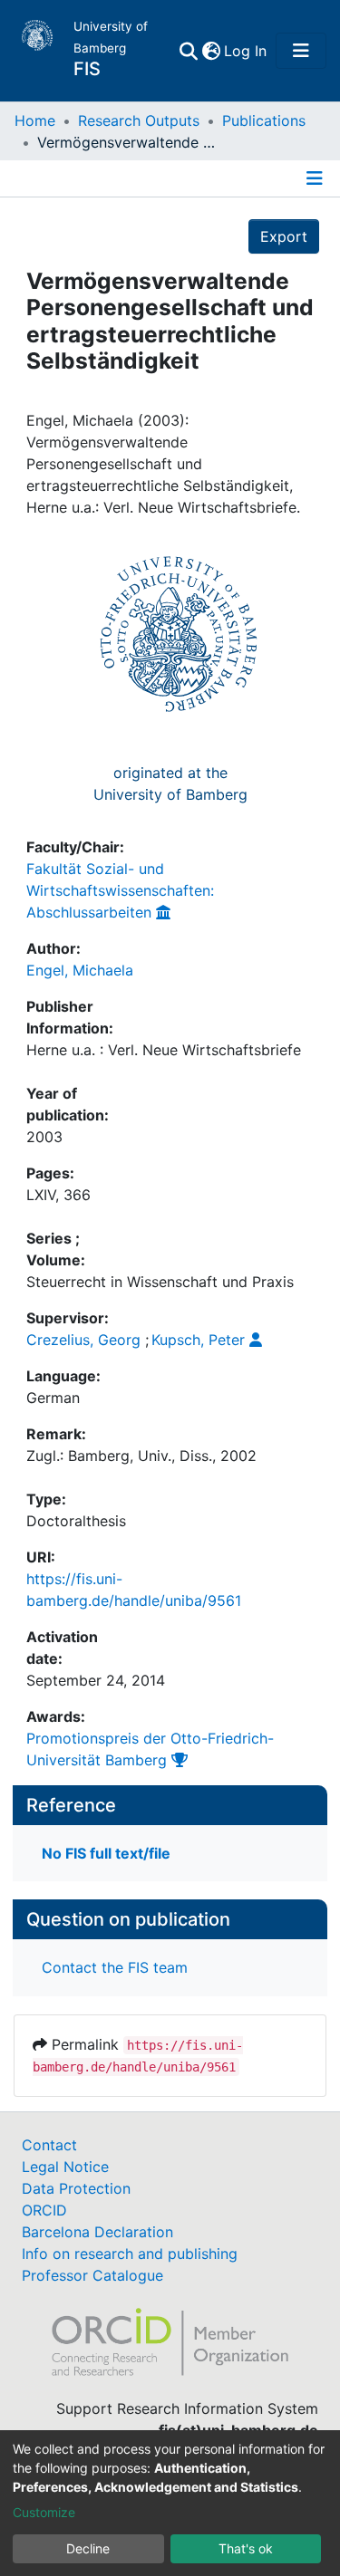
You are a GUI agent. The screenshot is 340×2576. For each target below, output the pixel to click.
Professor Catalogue (92, 2275)
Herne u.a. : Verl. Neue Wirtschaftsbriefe (164, 1050)
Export (284, 236)
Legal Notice (65, 2167)
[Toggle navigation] (301, 51)
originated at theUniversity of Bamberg (170, 783)
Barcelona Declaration (97, 2232)
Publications (264, 120)
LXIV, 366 (58, 1195)
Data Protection (76, 2188)
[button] (211, 51)
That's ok (246, 2548)
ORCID (44, 2210)
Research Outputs (139, 120)
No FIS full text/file (106, 1853)
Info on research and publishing (130, 2254)
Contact (49, 2145)
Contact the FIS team (115, 1967)
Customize (44, 2512)
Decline (88, 2548)
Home (35, 120)
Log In (246, 51)
